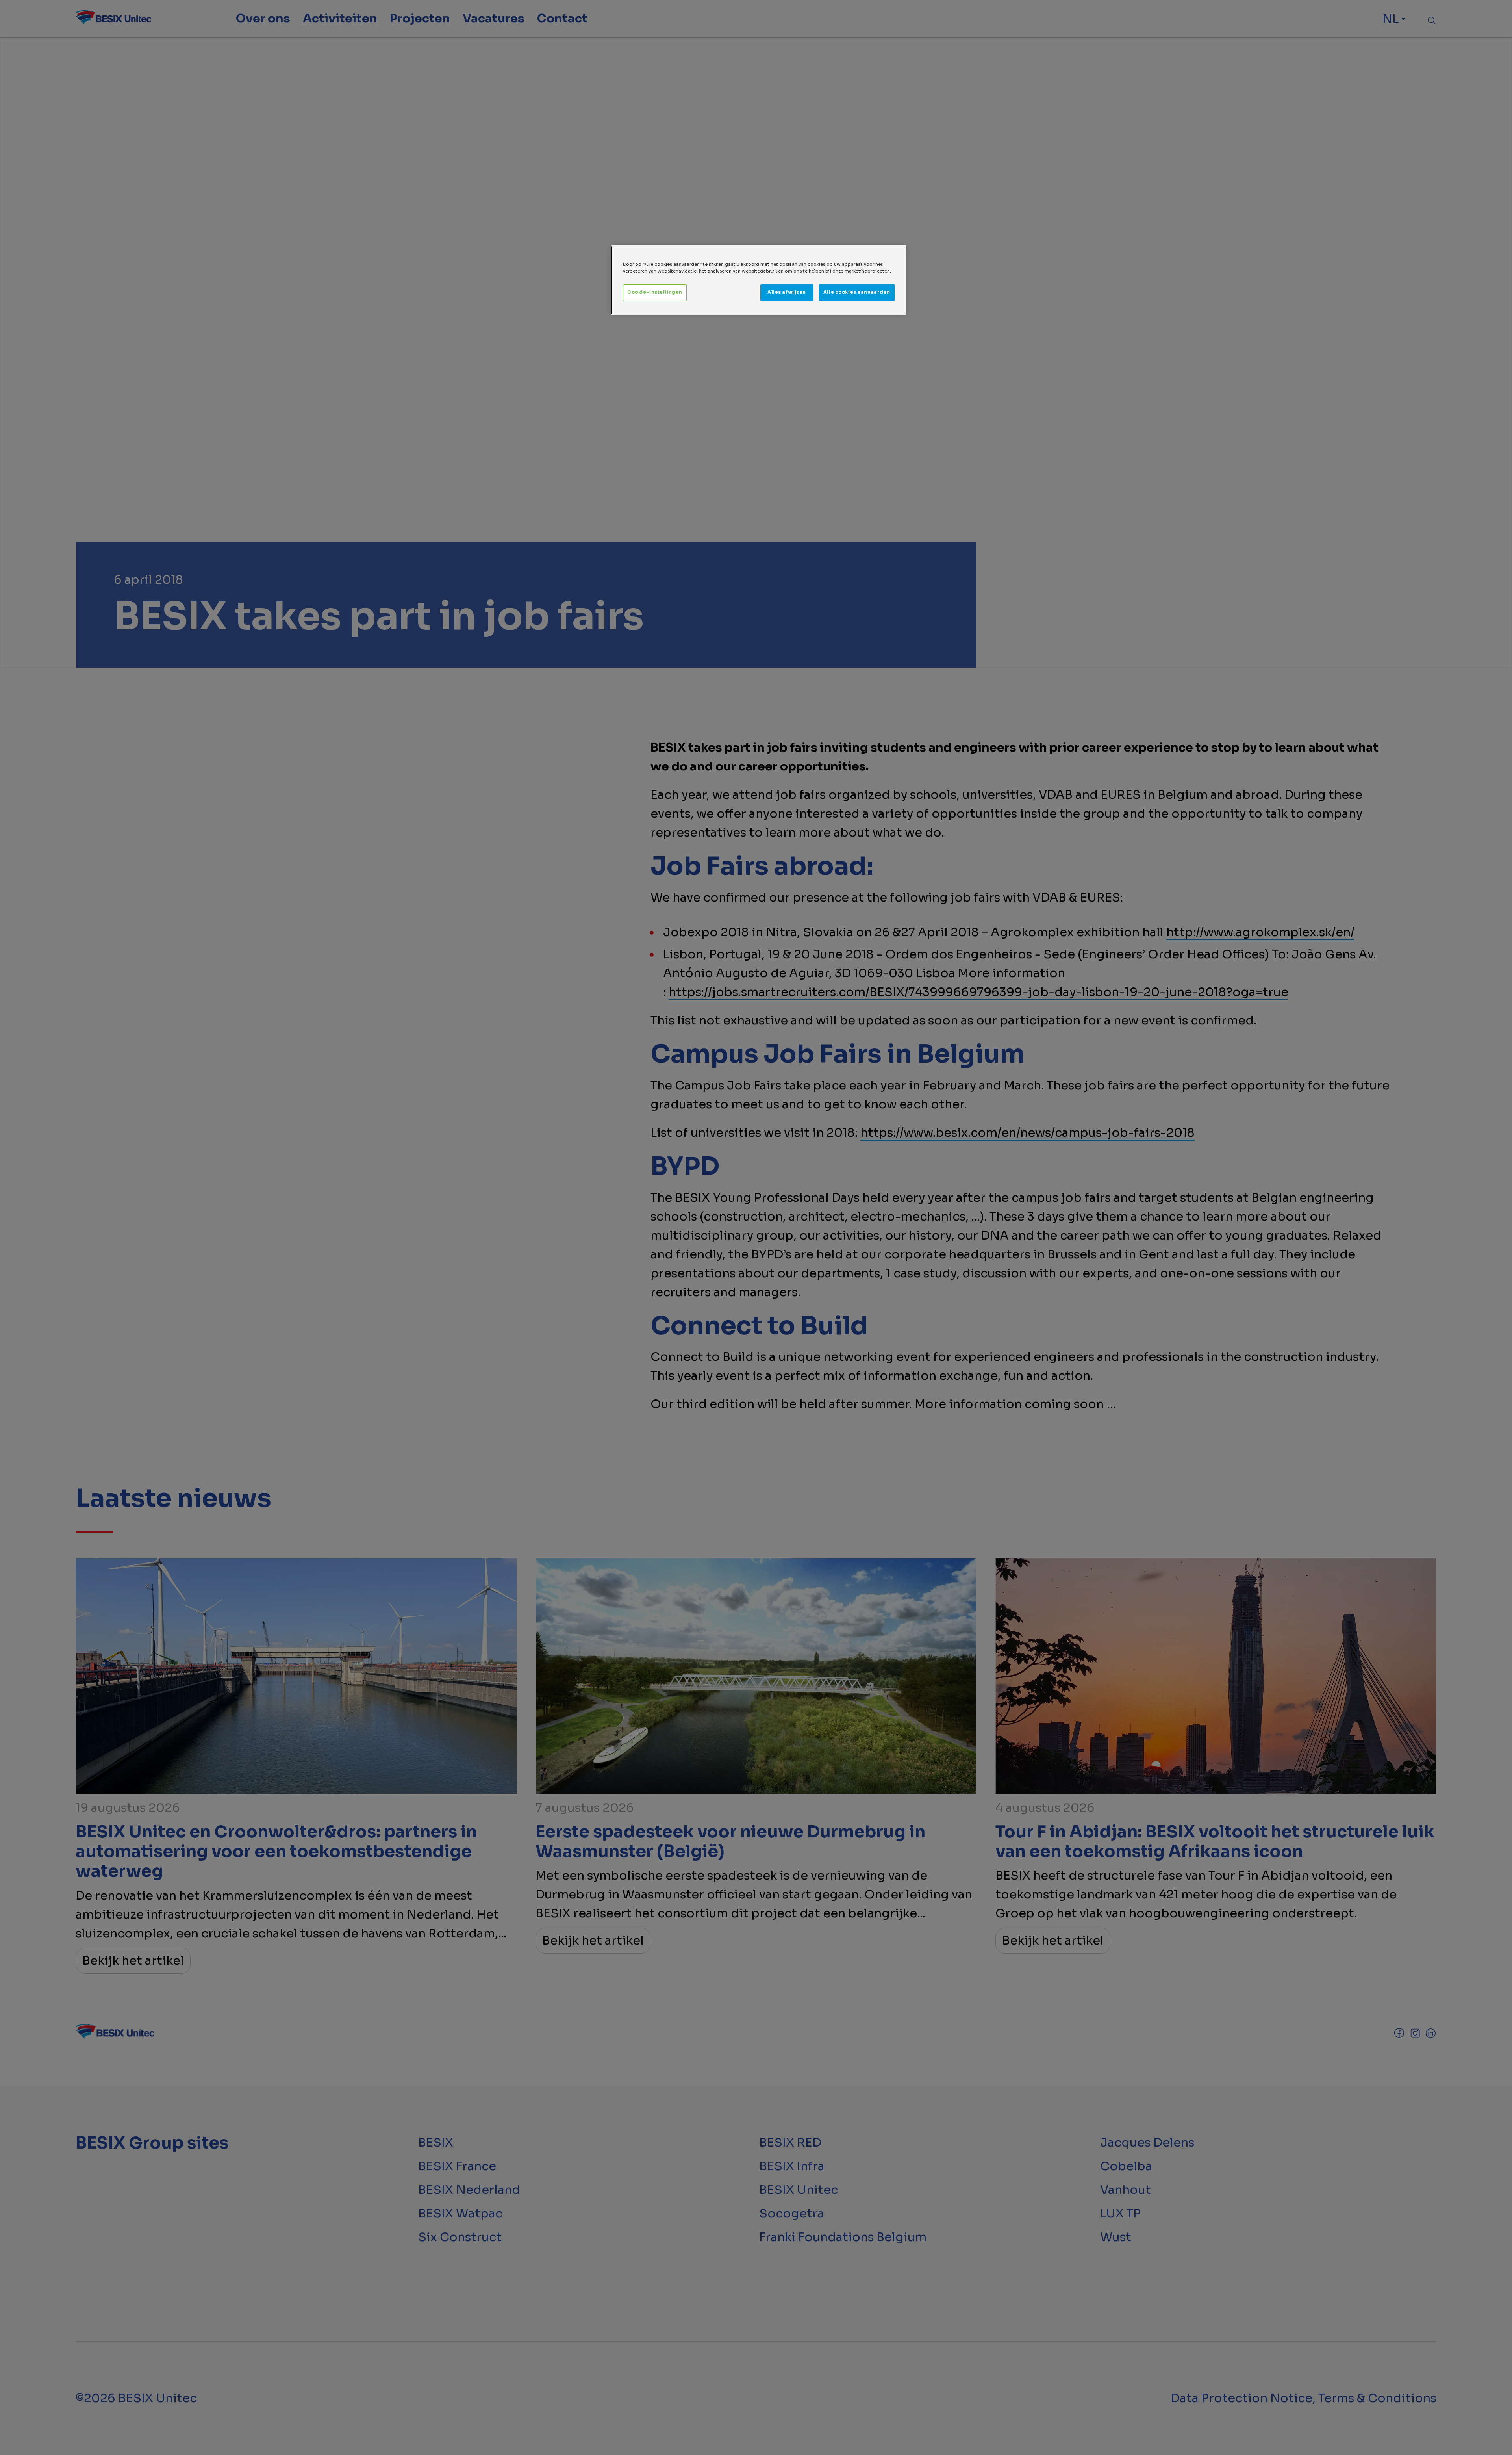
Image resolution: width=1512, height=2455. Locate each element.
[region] (759, 280)
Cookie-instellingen (655, 292)
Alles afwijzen (787, 292)
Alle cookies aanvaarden (857, 292)
